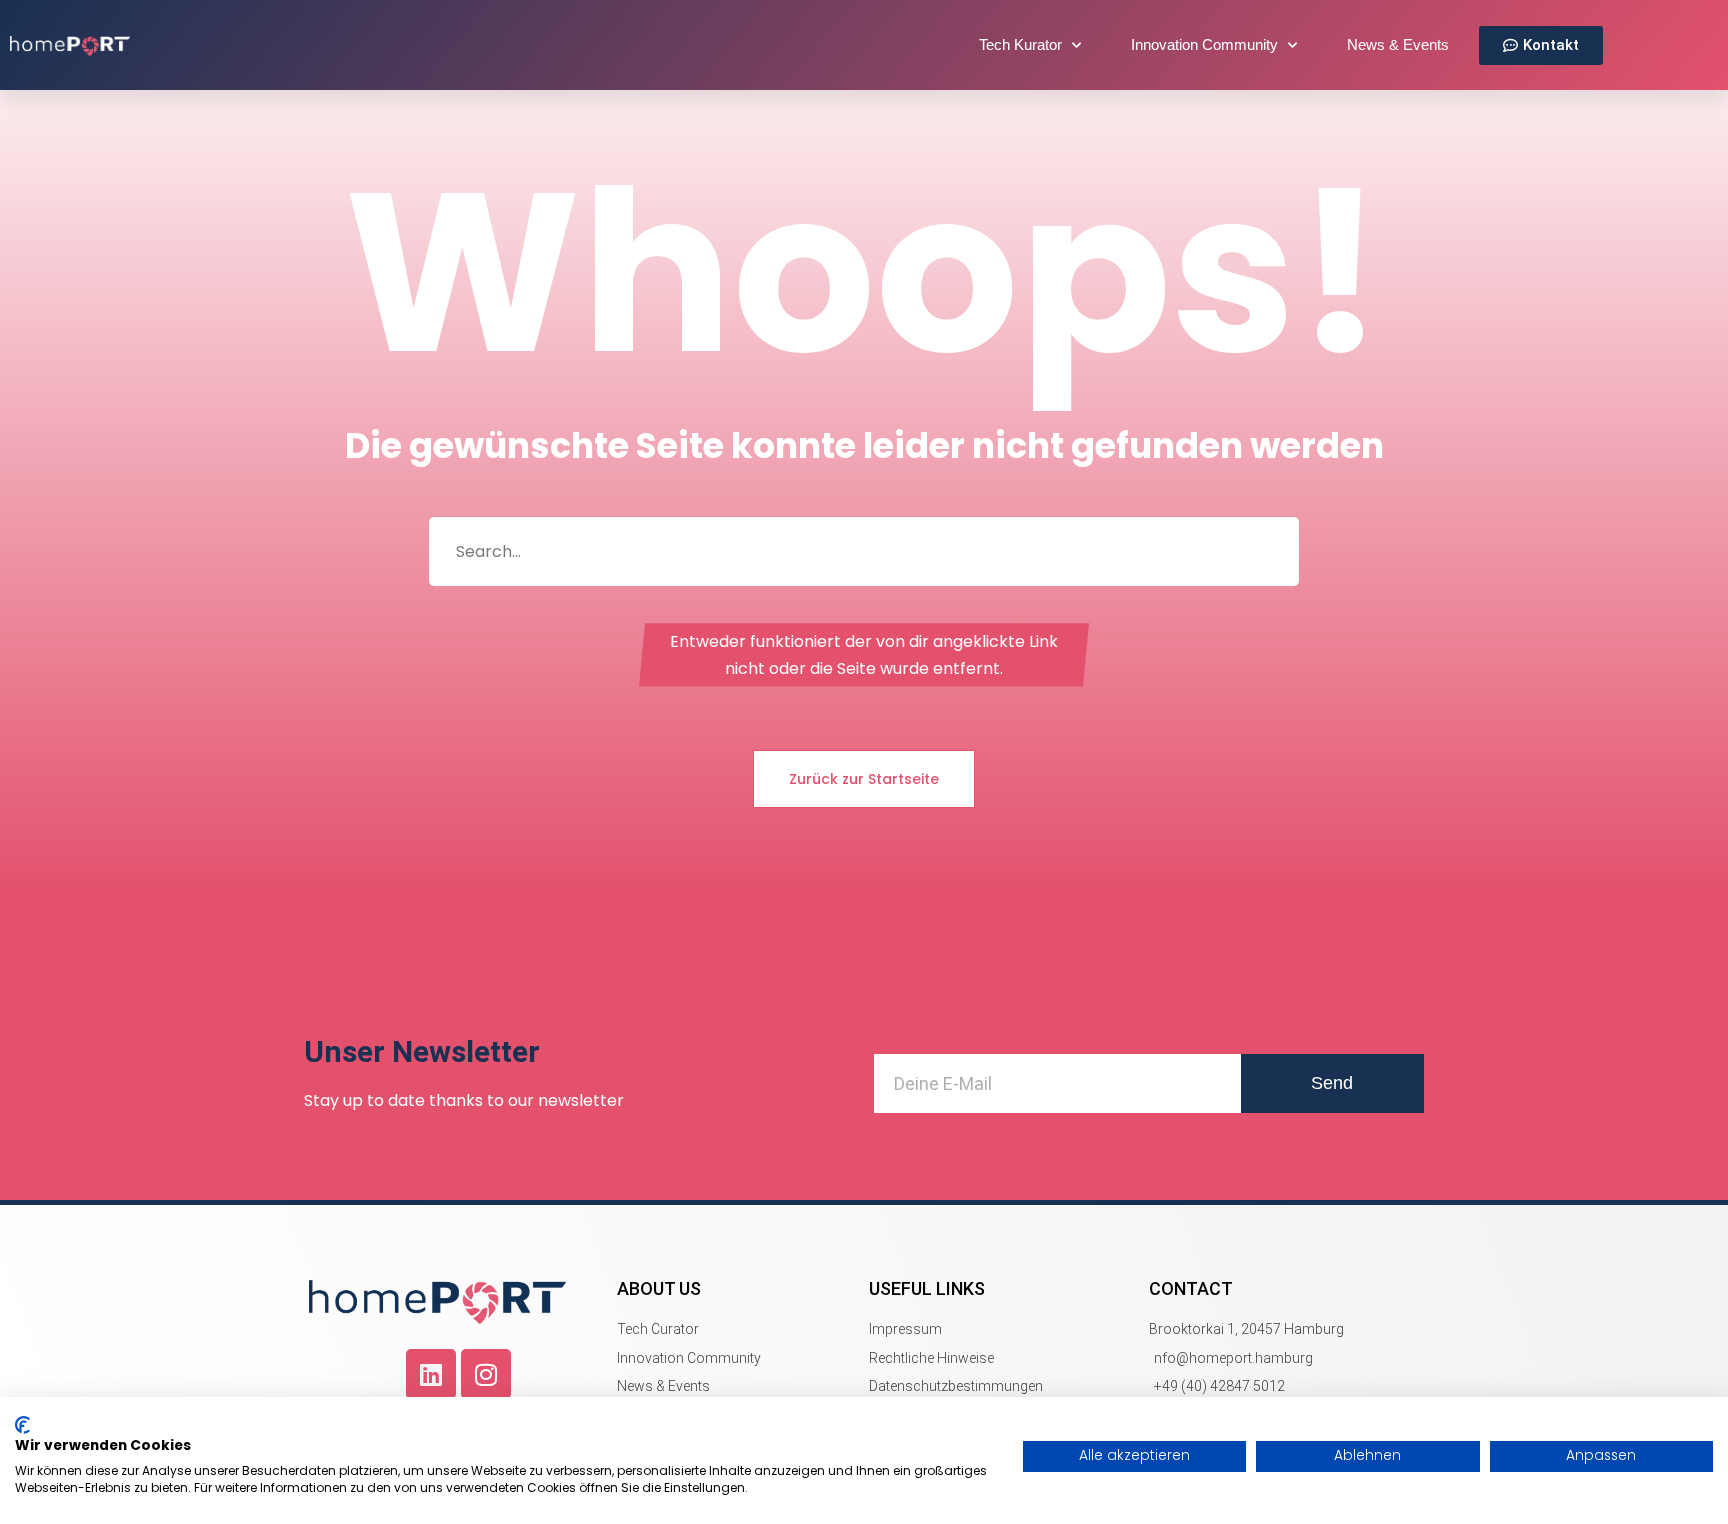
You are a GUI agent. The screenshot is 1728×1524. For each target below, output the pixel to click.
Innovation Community (1204, 44)
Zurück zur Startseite (864, 779)
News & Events (1398, 44)
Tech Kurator (1020, 44)
